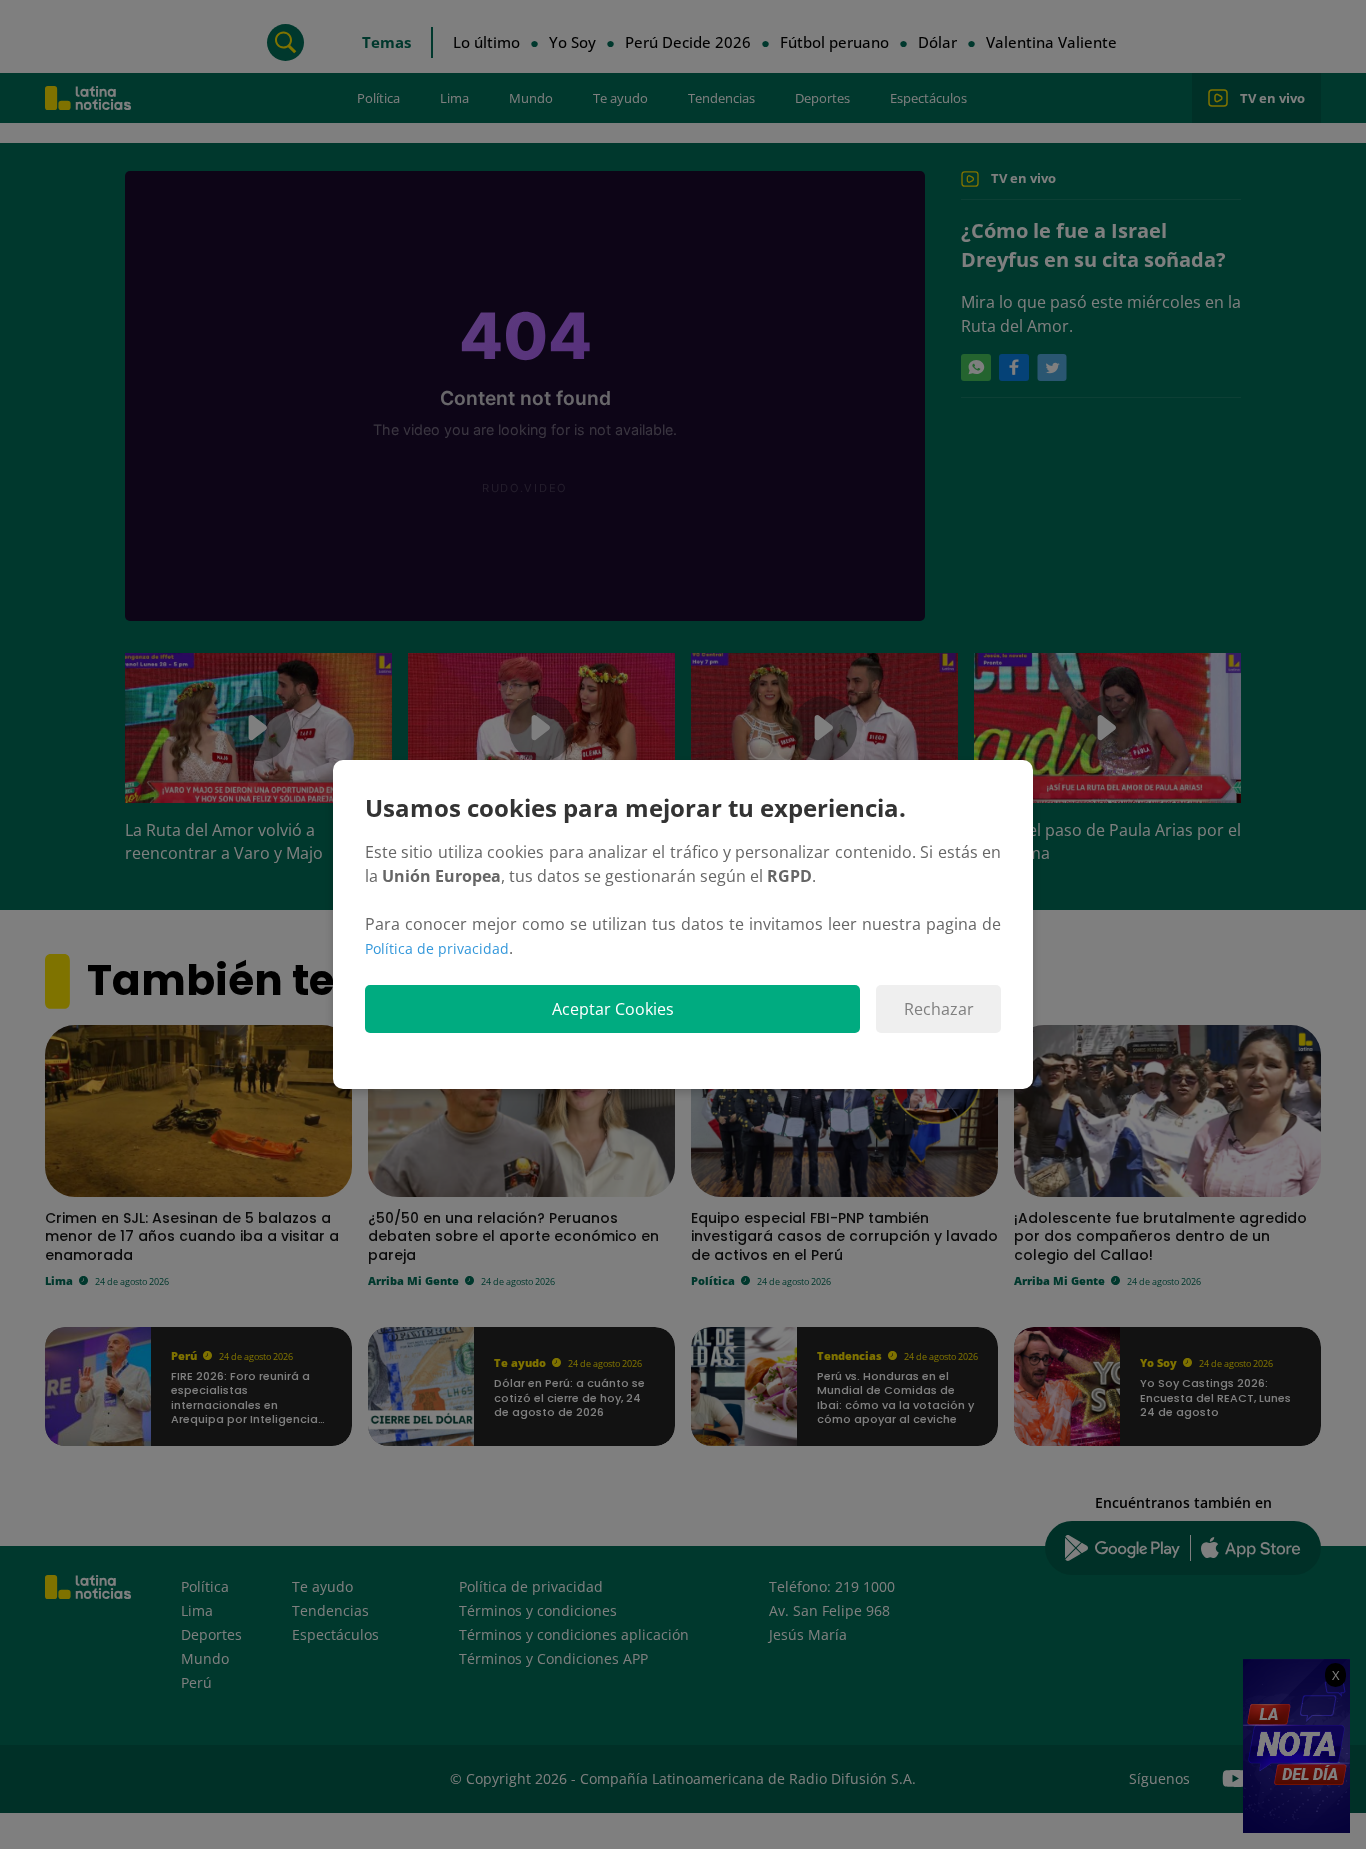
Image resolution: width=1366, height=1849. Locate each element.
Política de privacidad (437, 948)
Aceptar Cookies (613, 1009)
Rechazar (939, 1009)
